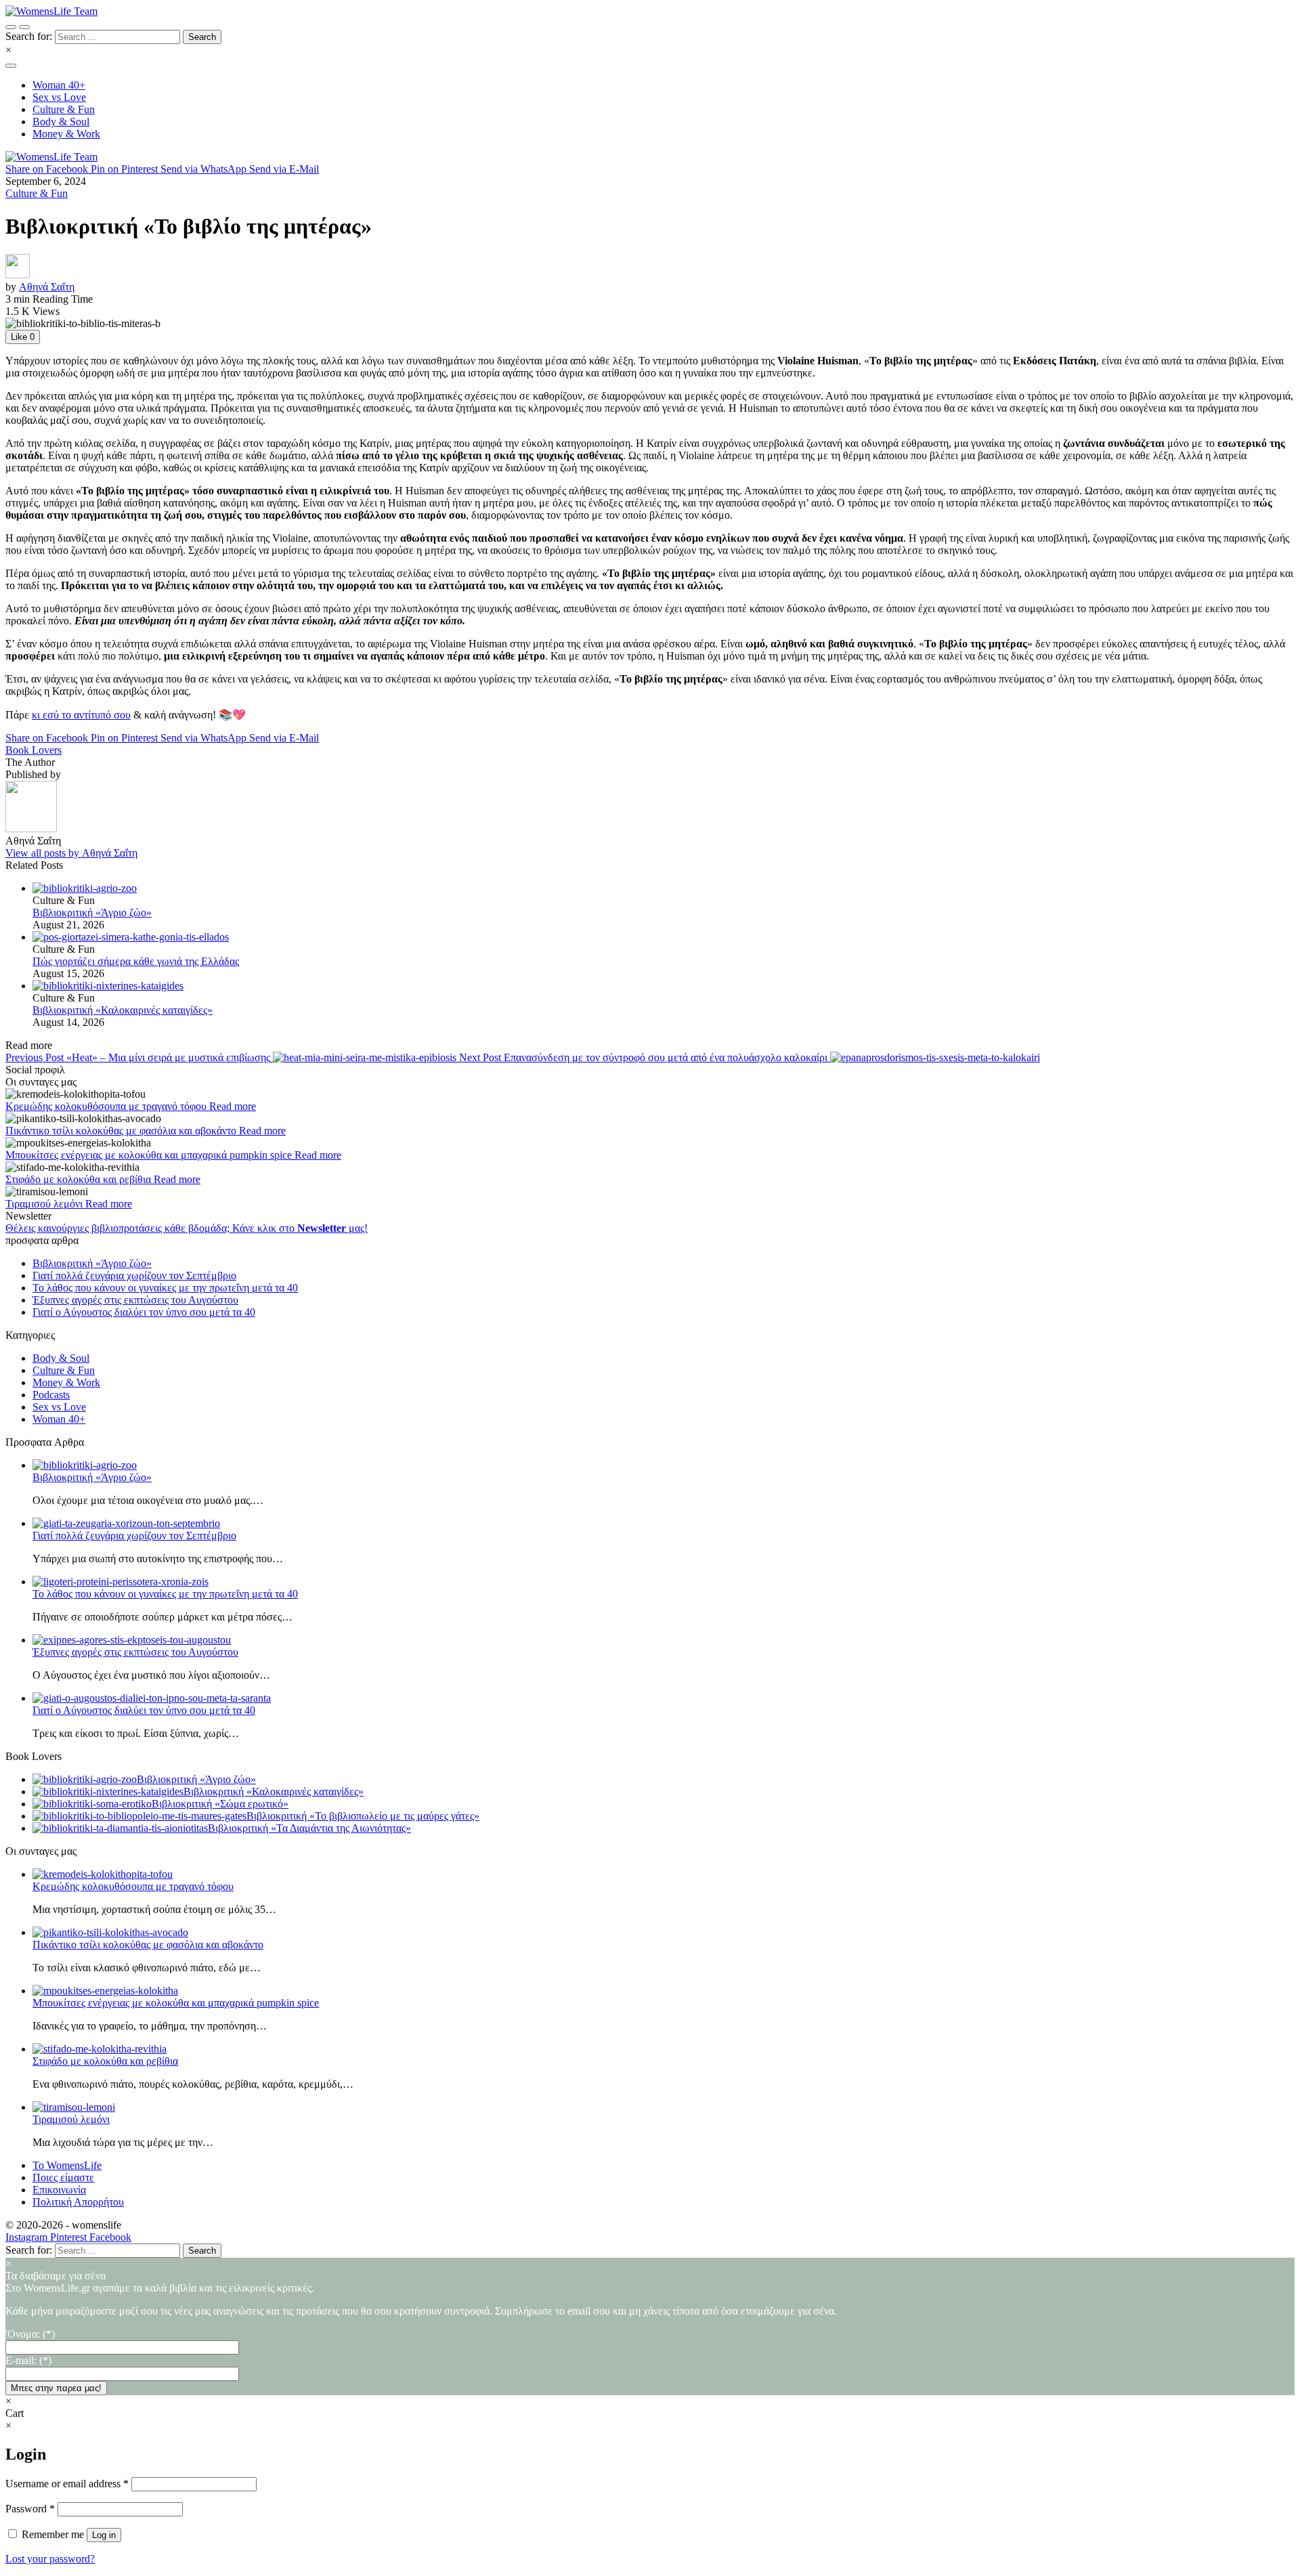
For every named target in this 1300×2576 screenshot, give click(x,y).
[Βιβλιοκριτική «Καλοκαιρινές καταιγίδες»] (664, 986)
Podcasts (51, 1395)
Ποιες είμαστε (63, 2177)
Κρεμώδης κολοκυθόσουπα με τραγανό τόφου (107, 1106)
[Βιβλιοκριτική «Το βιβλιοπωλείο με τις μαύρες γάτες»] (139, 1816)
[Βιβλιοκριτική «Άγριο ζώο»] (664, 888)
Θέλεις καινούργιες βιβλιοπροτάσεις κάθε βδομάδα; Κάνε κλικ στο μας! (187, 1228)
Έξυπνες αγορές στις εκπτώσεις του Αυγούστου (135, 1300)
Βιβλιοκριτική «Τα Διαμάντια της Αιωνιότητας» (309, 1828)
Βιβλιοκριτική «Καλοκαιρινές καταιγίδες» (123, 1010)
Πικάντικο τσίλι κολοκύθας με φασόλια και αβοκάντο (122, 1131)
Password (30, 2509)
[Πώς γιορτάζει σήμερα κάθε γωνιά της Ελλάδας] (664, 937)
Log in (104, 2535)
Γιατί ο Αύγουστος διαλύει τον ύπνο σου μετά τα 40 (144, 1312)
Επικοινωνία (59, 2190)
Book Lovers (34, 750)
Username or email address (67, 2484)
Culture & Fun (37, 193)
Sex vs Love (59, 1407)
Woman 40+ (59, 1419)
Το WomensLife (67, 2165)
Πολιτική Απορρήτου (78, 2202)
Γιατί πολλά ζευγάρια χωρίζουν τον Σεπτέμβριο (134, 1275)
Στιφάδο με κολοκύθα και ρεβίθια (80, 1179)
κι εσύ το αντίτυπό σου (81, 715)
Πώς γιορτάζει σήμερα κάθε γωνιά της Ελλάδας (136, 961)
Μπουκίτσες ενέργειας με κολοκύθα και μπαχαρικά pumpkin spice (150, 1155)
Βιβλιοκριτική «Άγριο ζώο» (92, 913)
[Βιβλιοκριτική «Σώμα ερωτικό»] (92, 1804)
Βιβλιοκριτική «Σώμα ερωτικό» (220, 1804)
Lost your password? (50, 2559)
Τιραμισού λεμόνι (45, 1204)
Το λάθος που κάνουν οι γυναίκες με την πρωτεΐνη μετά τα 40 (165, 1288)
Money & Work (66, 1382)
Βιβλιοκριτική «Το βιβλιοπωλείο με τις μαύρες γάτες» (363, 1816)
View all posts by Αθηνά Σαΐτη (71, 853)
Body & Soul (61, 1358)
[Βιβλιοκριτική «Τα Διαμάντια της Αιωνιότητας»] (120, 1828)
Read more (233, 1106)
